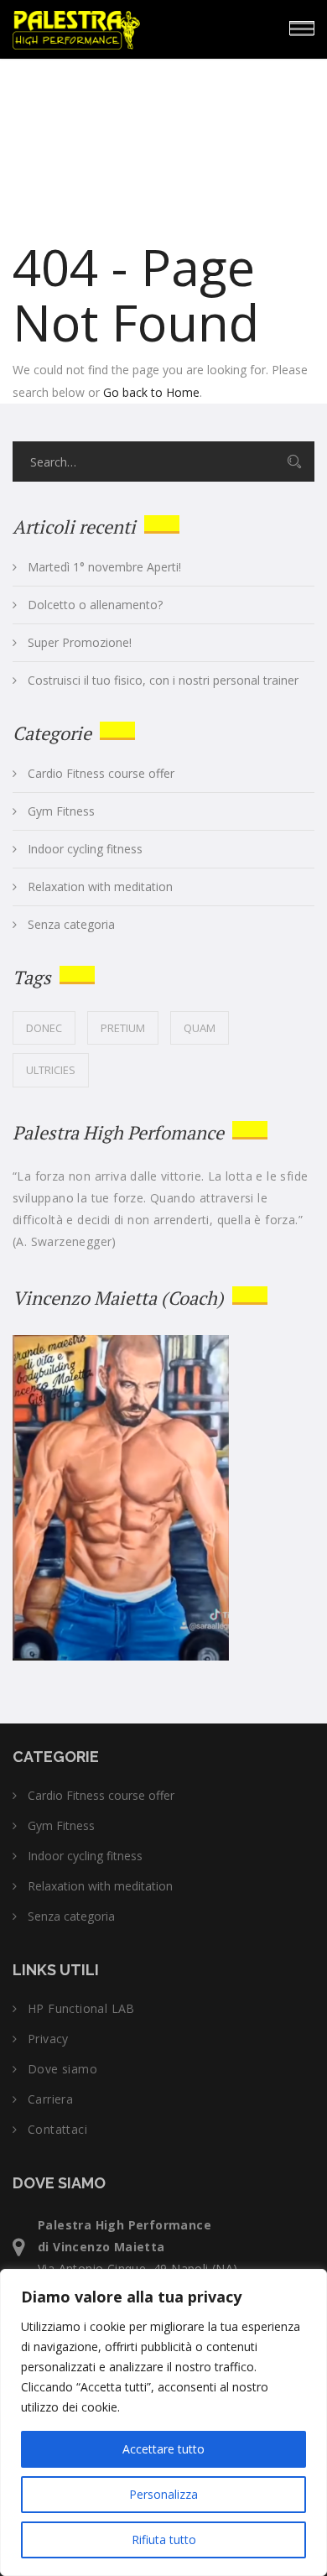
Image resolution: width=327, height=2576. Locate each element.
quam (200, 1028)
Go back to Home (151, 392)
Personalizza (163, 2494)
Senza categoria (71, 925)
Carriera (50, 2099)
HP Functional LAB (81, 2009)
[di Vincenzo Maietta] (126, 27)
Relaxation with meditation (100, 887)
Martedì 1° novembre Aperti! (104, 567)
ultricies (51, 1070)
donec (44, 1028)
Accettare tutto (163, 2449)
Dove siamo (62, 2069)
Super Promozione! (80, 643)
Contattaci (57, 2130)
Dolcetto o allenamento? (95, 605)
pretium (123, 1028)
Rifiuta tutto (164, 2539)
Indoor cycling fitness (85, 849)
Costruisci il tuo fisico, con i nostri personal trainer (163, 681)
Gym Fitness (61, 811)
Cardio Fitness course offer (101, 774)
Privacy (48, 2039)
